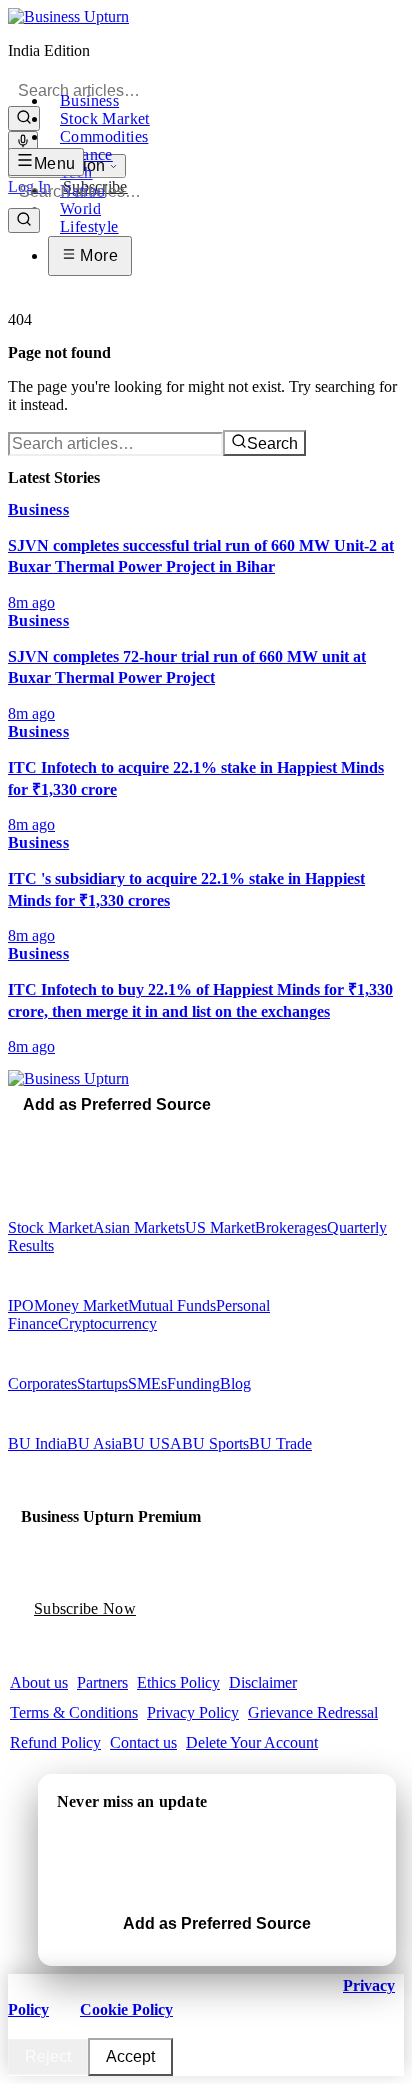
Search (272, 443)
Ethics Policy (178, 1682)
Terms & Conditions (74, 1712)
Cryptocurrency (107, 1323)
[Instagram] (43, 1132)
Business (89, 100)
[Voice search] (23, 142)
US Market (220, 1227)
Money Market (81, 1305)
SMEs (147, 1383)
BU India (37, 1443)
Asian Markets (139, 1227)
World (80, 208)
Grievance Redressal (313, 1712)
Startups (102, 1383)
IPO (21, 1305)
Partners (102, 1682)
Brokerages (291, 1227)
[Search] (24, 118)
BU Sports (215, 1443)
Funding (193, 1383)
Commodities (104, 136)
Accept (130, 2056)
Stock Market (105, 118)
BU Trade (280, 1443)
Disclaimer (263, 1682)
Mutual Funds (172, 1305)
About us (39, 1682)
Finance (86, 154)
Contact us (143, 1742)
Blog (235, 1383)
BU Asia (94, 1443)
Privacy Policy (193, 1712)
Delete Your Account (252, 1742)
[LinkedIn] (71, 1132)
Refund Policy (55, 1742)
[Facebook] (15, 1132)
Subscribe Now (85, 1608)
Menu (55, 163)
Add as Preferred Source (117, 1104)
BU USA (152, 1443)
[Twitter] (29, 1132)
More (97, 255)
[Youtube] (57, 1132)
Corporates (42, 1383)
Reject (48, 2056)
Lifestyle (89, 226)
